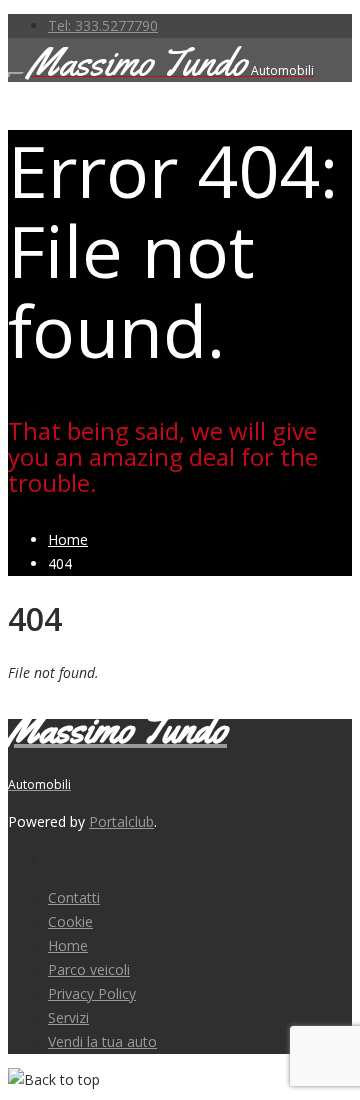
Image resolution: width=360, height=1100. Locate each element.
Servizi (68, 1017)
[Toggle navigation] (16, 75)
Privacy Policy (92, 993)
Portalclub (121, 821)
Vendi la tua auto (102, 1041)
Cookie (70, 921)
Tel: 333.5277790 (103, 25)
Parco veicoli (89, 969)
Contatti (74, 897)
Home (68, 945)
